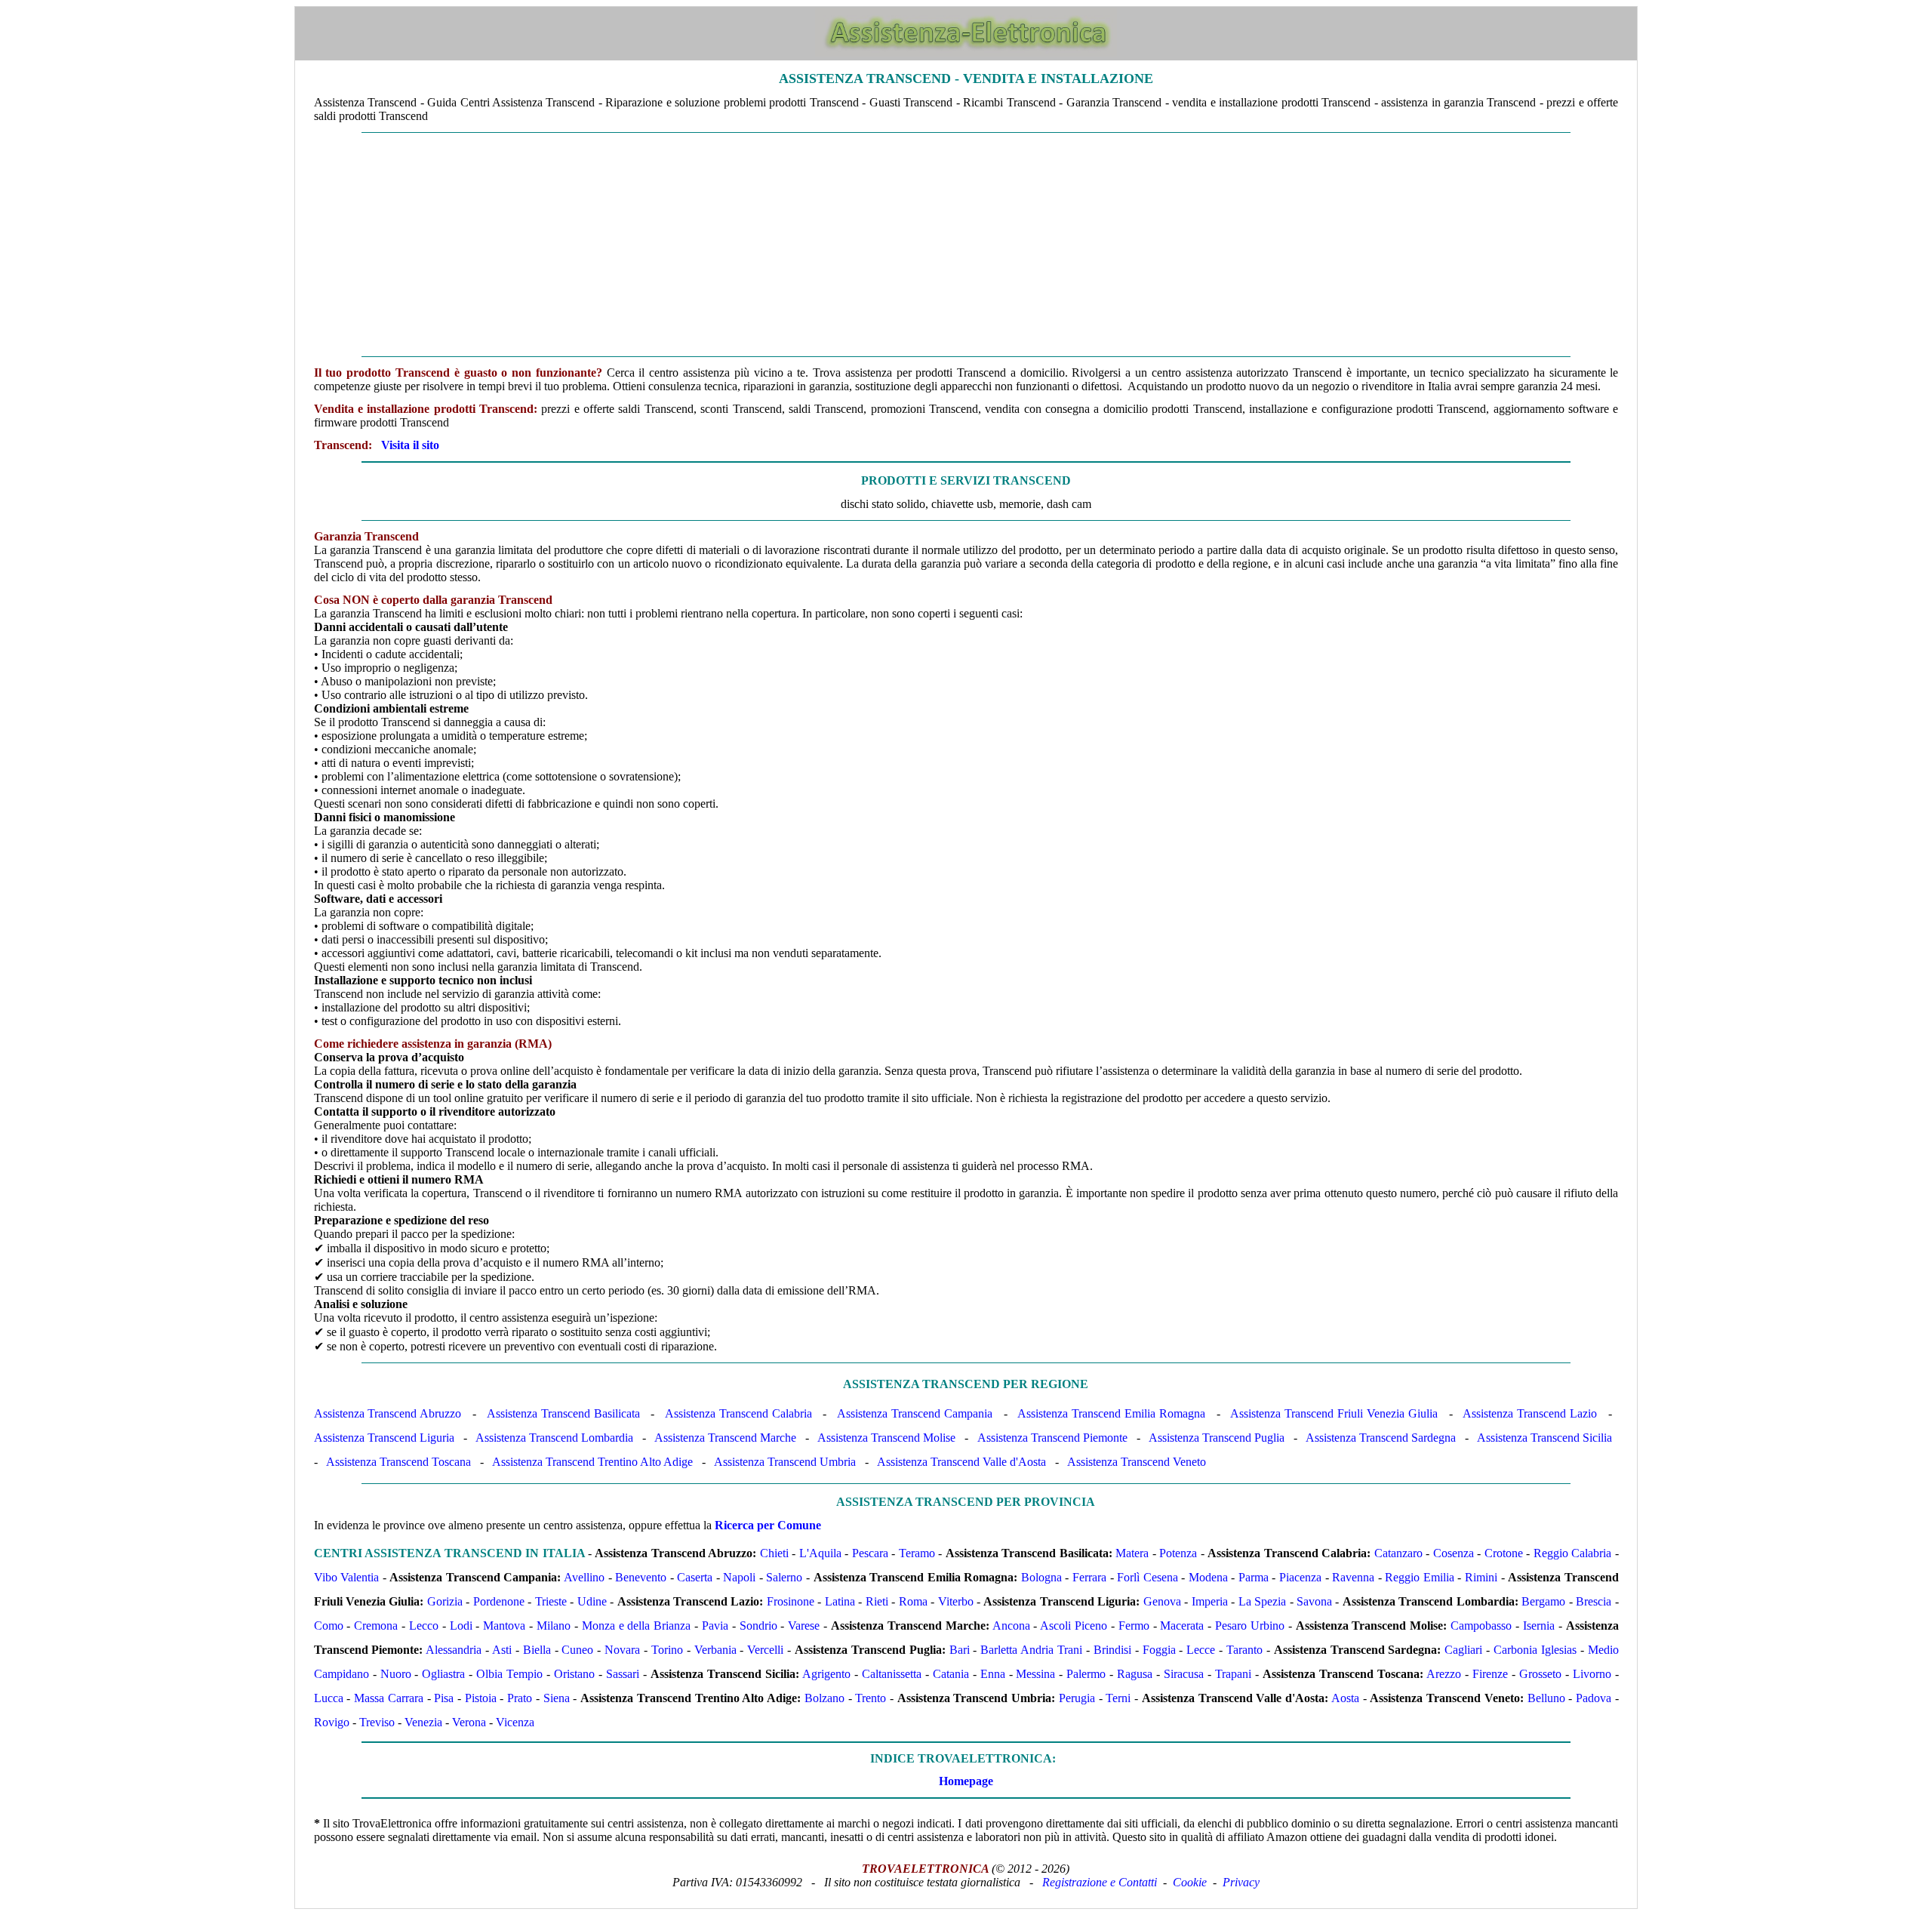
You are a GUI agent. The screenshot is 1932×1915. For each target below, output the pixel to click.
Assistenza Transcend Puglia (1217, 1438)
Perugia (1077, 1698)
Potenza (1178, 1553)
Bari (960, 1650)
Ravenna (1353, 1577)
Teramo (917, 1553)
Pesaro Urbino (1250, 1626)
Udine (592, 1601)
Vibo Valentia (347, 1577)
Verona (469, 1722)
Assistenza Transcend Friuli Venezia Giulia (1334, 1413)
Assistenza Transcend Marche (725, 1438)
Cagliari (1463, 1650)
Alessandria (454, 1650)
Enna (993, 1674)
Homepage (966, 1781)
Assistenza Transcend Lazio (1530, 1413)
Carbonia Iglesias (1535, 1650)
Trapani (1233, 1674)
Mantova (504, 1626)
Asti (502, 1650)
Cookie (1190, 1882)
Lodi (461, 1626)
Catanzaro (1398, 1553)
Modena (1208, 1577)
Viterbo (956, 1601)
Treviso (377, 1722)
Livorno (1592, 1674)
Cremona (376, 1626)
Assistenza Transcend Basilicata (563, 1413)
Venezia (423, 1722)
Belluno (1546, 1698)
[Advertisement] (966, 245)
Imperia (1210, 1601)
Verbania (715, 1650)
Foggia (1159, 1650)
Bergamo (1543, 1601)
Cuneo (577, 1650)
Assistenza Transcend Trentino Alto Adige (592, 1462)
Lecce (1201, 1650)
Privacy (1241, 1882)
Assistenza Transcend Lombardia (554, 1438)
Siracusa (1184, 1674)
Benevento (641, 1577)
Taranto (1244, 1650)
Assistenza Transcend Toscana (398, 1462)
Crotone (1504, 1553)
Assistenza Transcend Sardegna (1381, 1438)
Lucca (329, 1698)
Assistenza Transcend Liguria (384, 1438)
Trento (871, 1698)
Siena (557, 1698)
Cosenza (1454, 1553)
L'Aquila (820, 1553)
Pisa (444, 1698)
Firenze (1490, 1674)
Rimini (1481, 1577)
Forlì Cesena (1148, 1577)
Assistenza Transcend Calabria (738, 1413)
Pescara (870, 1553)
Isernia (1539, 1626)
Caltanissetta (892, 1674)
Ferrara (1089, 1577)
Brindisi (1112, 1650)
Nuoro (396, 1674)
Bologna (1041, 1577)
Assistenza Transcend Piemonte (1052, 1438)
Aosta (1345, 1698)
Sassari (623, 1674)
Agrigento (826, 1674)
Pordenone (499, 1601)
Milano (554, 1626)
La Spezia (1262, 1601)
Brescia (1594, 1601)
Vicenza (515, 1722)
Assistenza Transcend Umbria (785, 1462)
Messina (1035, 1674)
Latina (840, 1601)
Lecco (424, 1626)
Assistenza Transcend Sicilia (1544, 1438)
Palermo (1086, 1674)
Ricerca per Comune (768, 1525)
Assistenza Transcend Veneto (1137, 1462)
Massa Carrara (389, 1698)
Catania (951, 1674)
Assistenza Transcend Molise (886, 1438)
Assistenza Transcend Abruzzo (388, 1413)
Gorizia (445, 1601)
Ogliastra (443, 1674)
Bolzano (824, 1698)
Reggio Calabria (1572, 1553)
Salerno (784, 1577)
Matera (1132, 1553)
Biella (537, 1650)
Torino (667, 1650)
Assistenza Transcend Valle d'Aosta (961, 1462)
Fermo (1134, 1626)
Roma (913, 1601)
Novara (622, 1650)
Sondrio (758, 1626)
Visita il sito (410, 445)
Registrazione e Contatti (1100, 1882)
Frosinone (791, 1601)
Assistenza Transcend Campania (915, 1413)
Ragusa (1135, 1674)
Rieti (877, 1601)
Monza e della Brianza (637, 1626)
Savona (1314, 1601)
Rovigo (332, 1722)
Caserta (695, 1577)
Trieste (551, 1601)
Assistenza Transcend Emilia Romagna (1111, 1413)
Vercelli (765, 1650)
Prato (520, 1698)
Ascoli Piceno (1074, 1626)
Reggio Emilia (1420, 1577)
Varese (804, 1626)
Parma (1254, 1577)
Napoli (739, 1577)
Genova (1162, 1601)
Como (329, 1626)
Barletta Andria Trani (1031, 1650)
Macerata (1182, 1626)
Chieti (774, 1553)
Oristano (574, 1674)
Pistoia (481, 1698)
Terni (1118, 1698)
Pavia (715, 1626)
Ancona (1011, 1626)
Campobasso (1481, 1626)
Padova (1594, 1698)
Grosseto (1540, 1674)
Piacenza (1300, 1577)
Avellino (584, 1577)
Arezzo (1444, 1674)
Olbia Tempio (509, 1674)
